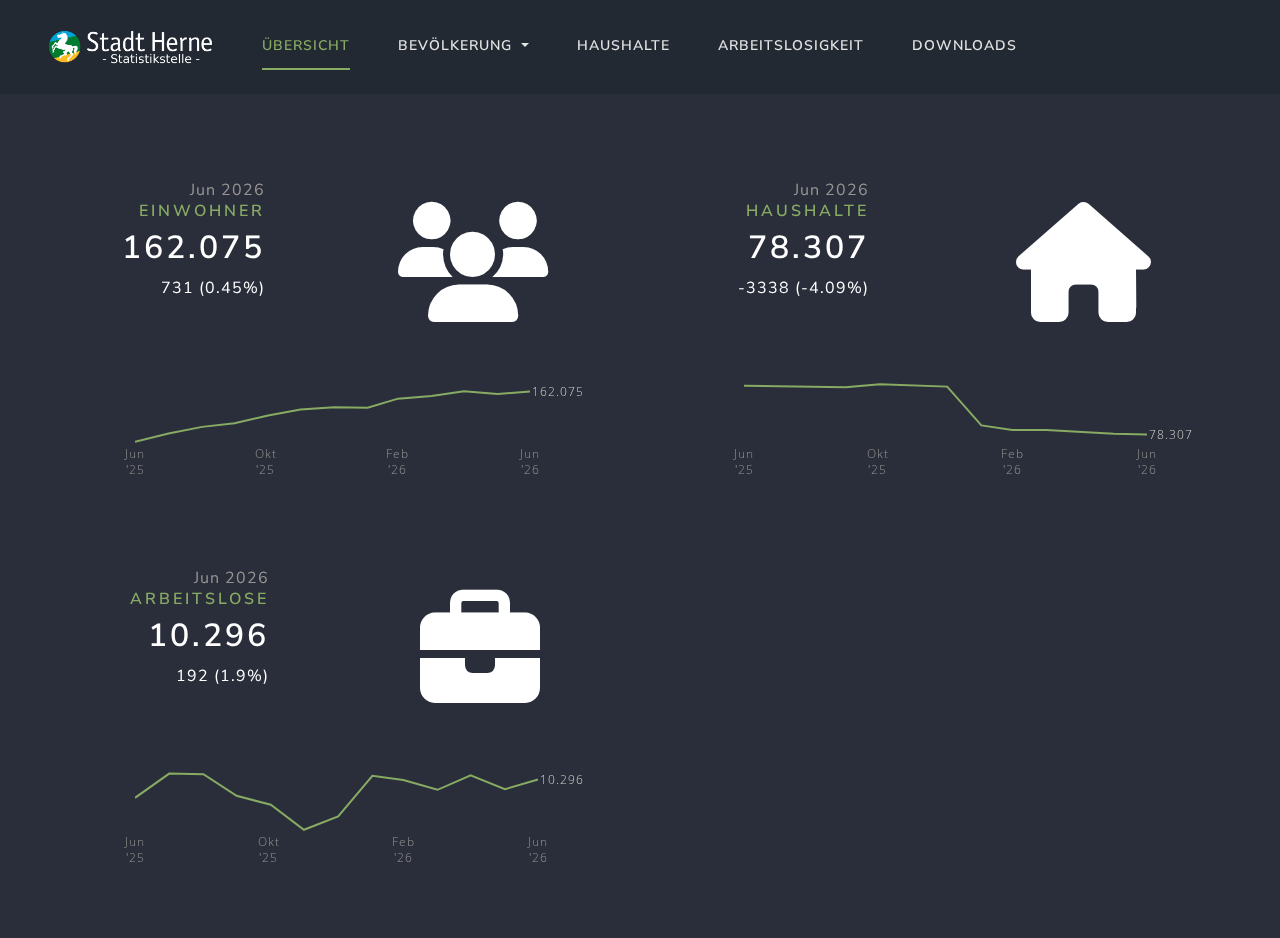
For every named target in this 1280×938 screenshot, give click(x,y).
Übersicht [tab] (306, 45)
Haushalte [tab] (623, 45)
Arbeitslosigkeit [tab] (791, 45)
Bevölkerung (457, 45)
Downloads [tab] (964, 45)
